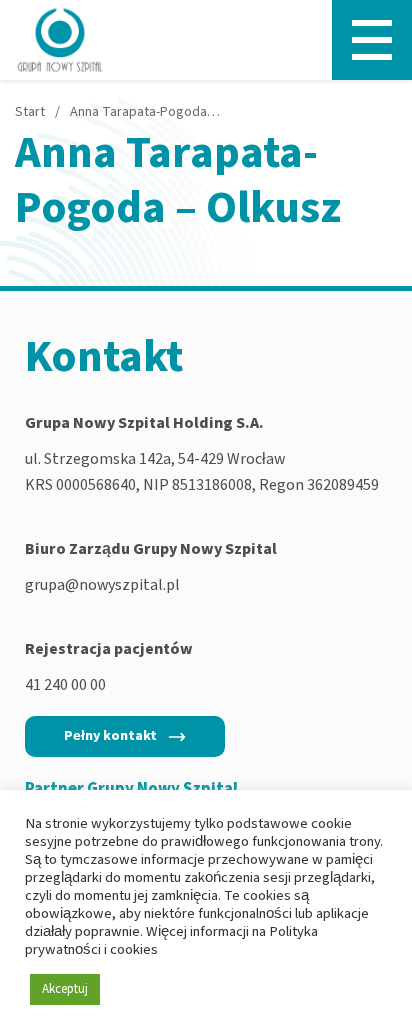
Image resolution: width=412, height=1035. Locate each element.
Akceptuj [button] (65, 989)
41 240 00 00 (65, 685)
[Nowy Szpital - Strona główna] (60, 40)
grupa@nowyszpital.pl (102, 585)
